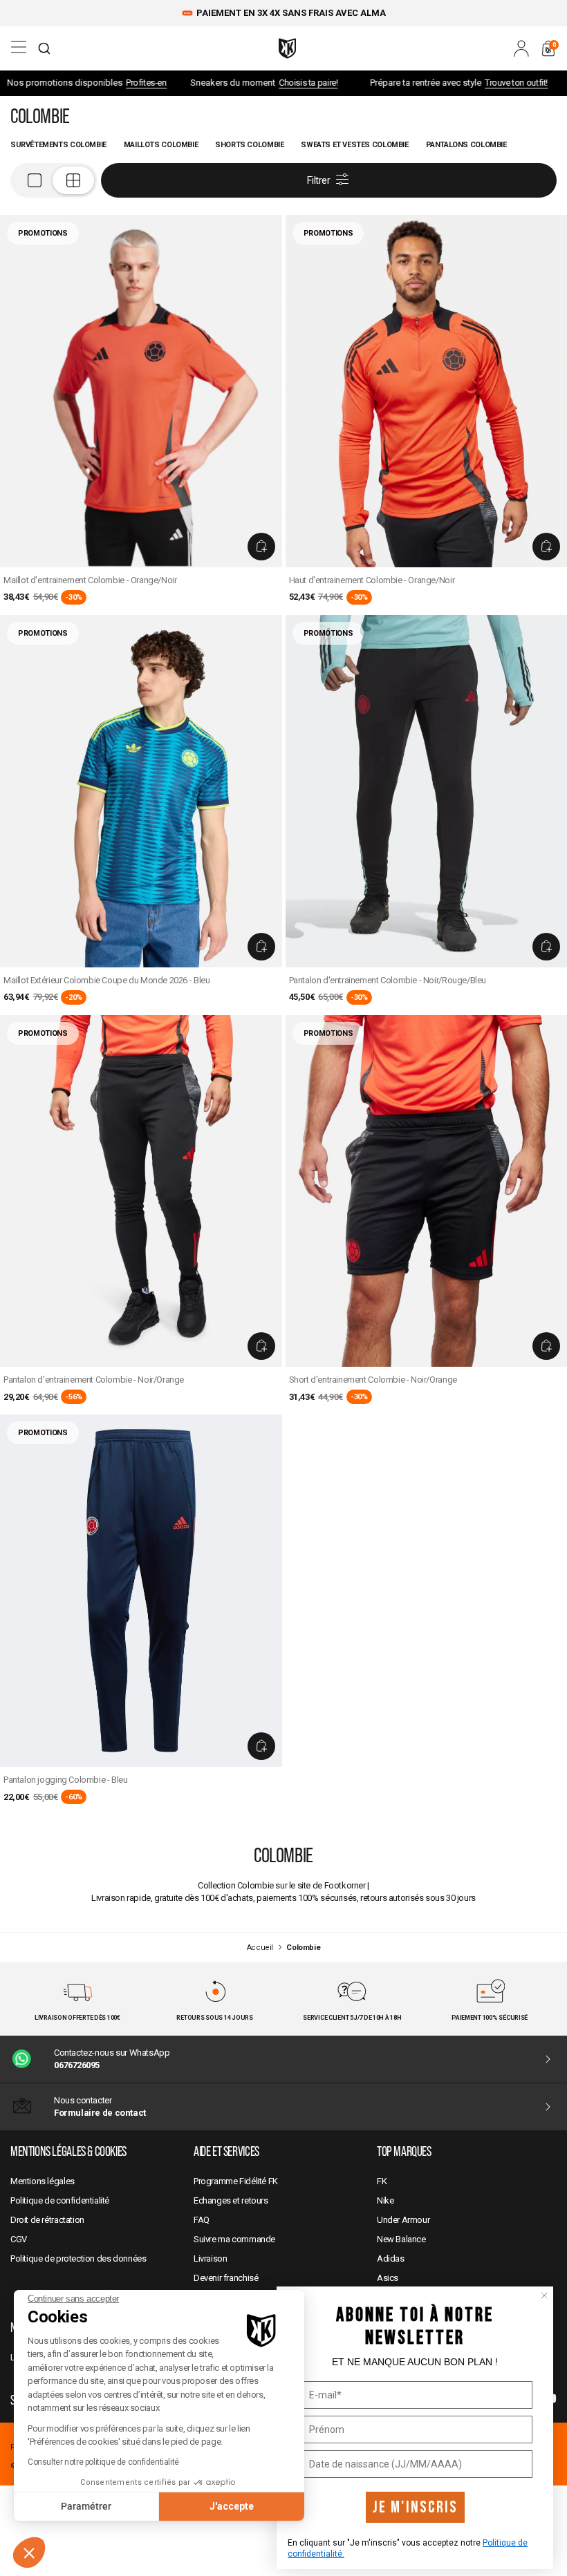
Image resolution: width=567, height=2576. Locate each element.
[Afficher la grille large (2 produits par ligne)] (54, 180)
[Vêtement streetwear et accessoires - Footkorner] (287, 48)
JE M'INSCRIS (415, 2507)
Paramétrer (86, 2506)
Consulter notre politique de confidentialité (103, 2462)
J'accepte (232, 2506)
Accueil (260, 1948)
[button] (29, 2553)
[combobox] (44, 48)
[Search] (44, 48)
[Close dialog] (544, 2295)
